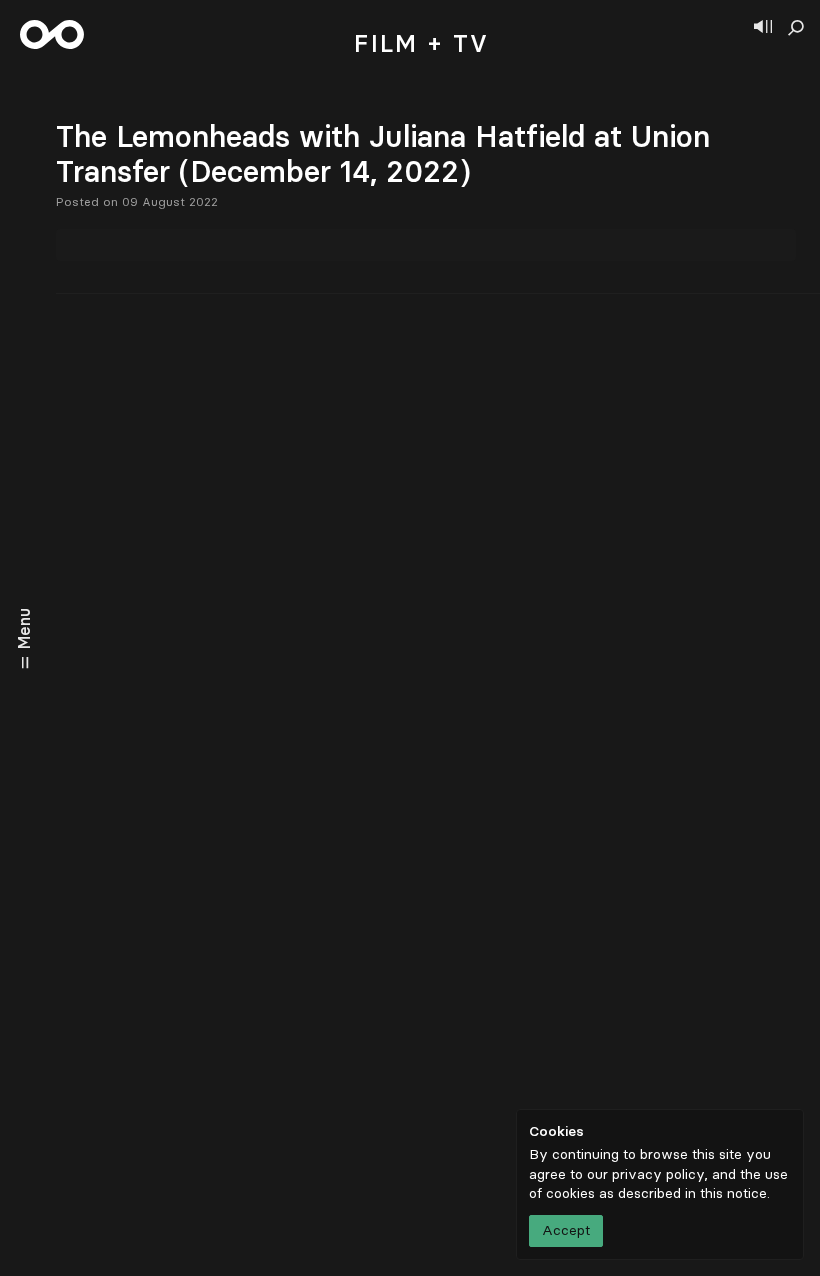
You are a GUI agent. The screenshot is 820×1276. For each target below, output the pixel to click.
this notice (733, 1193)
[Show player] (763, 28)
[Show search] (796, 28)
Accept (566, 1230)
